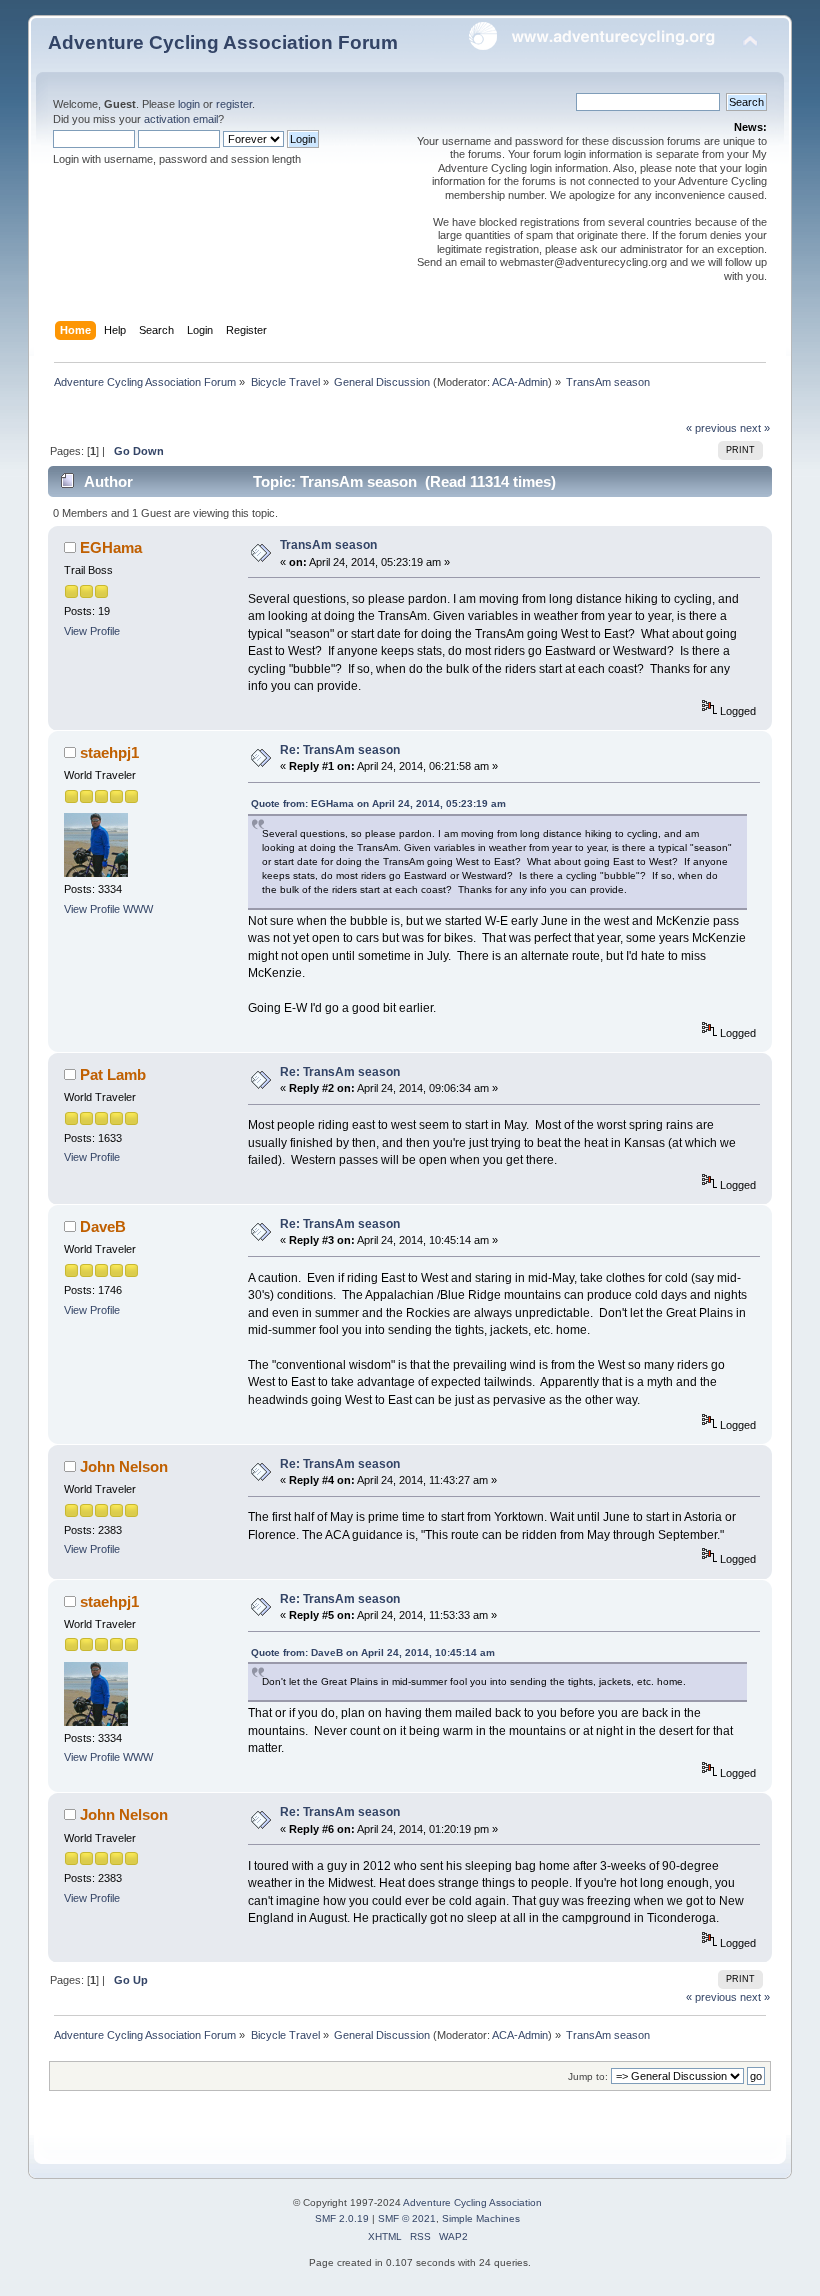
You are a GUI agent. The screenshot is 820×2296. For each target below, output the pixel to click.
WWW (138, 909)
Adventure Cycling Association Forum (223, 42)
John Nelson (124, 1466)
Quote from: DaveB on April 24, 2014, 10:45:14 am (373, 1652)
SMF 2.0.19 (342, 2218)
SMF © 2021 (407, 2218)
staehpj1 (109, 752)
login (189, 104)
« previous (711, 428)
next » (755, 428)
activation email (181, 119)
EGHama (111, 547)
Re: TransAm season (340, 750)
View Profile (92, 631)
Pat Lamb (113, 1074)
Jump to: (588, 2076)
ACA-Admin (520, 382)
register (234, 104)
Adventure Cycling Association (472, 2202)
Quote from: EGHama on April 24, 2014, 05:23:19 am (378, 803)
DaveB (103, 1226)
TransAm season (328, 545)
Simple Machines (481, 2218)
